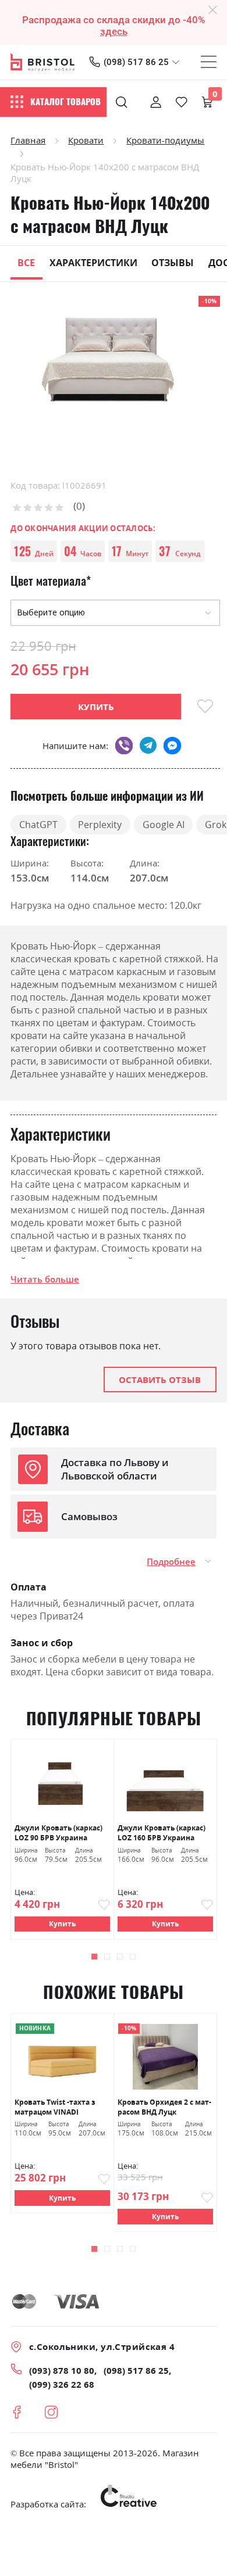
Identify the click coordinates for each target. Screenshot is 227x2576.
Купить (62, 1924)
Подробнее (171, 1561)
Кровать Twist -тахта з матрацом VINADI (55, 2107)
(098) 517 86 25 (136, 62)
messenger (172, 745)
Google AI (164, 825)
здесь (114, 31)
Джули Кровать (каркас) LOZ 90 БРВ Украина (58, 1833)
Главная (28, 140)
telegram (148, 745)
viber (124, 745)
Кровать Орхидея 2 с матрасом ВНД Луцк (164, 2107)
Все (26, 263)
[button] (94, 1957)
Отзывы (173, 263)
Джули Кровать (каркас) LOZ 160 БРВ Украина (162, 1833)
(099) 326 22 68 (62, 2384)
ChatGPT (38, 825)
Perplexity (100, 825)
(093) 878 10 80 (62, 2370)
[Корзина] (207, 102)
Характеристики (93, 263)
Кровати (86, 140)
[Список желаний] (182, 102)
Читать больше (45, 1279)
